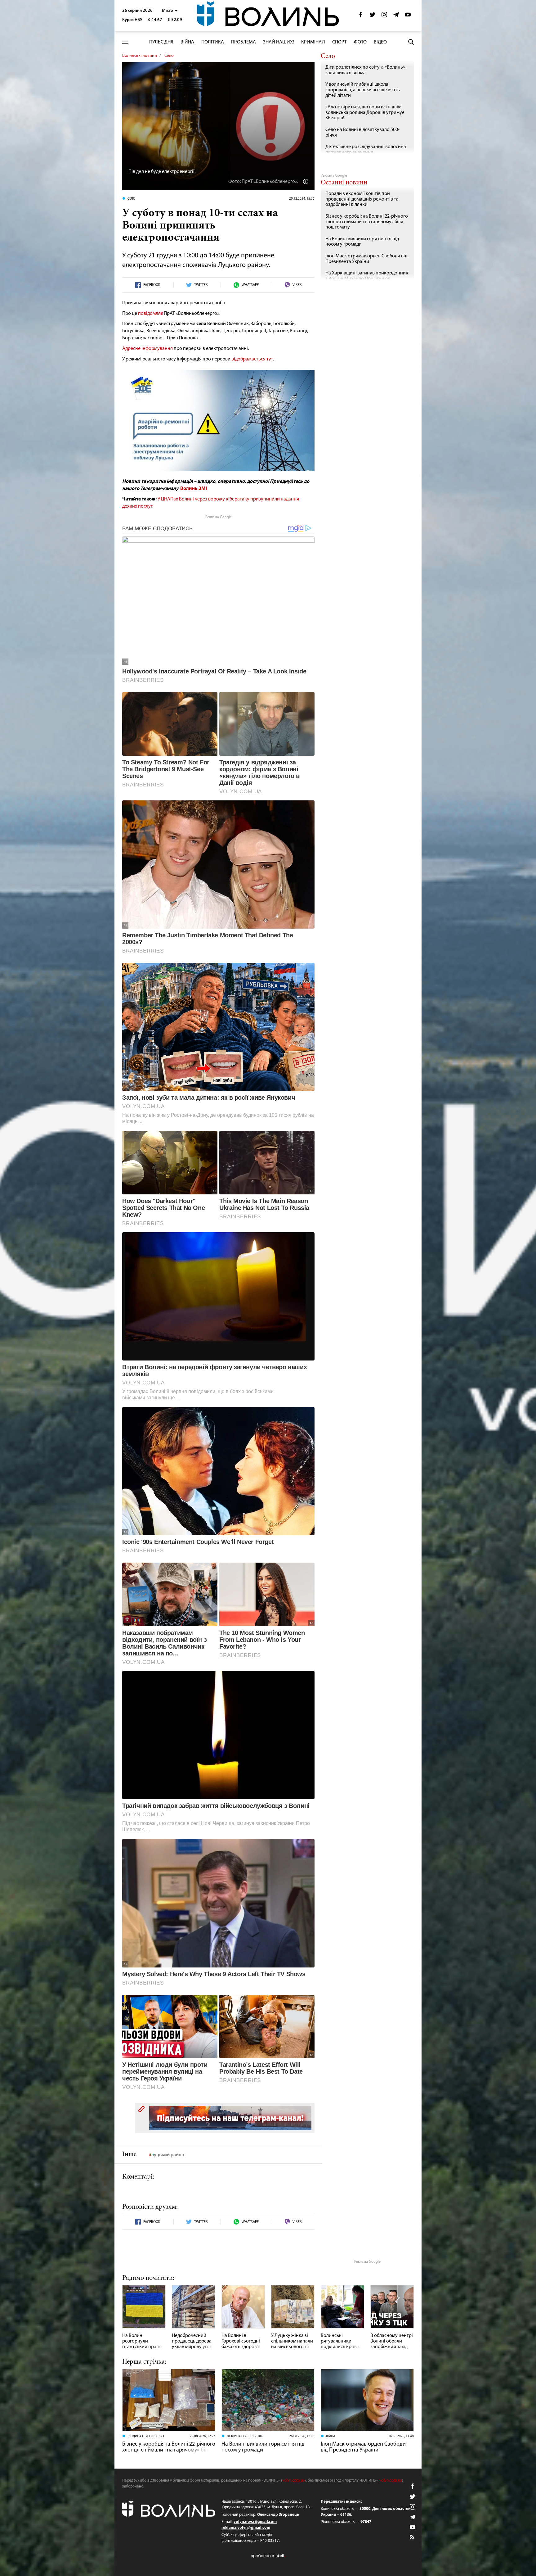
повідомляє (150, 314)
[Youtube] (408, 16)
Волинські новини (140, 56)
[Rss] (413, 2538)
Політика (213, 42)
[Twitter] (373, 16)
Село (169, 56)
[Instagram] (384, 16)
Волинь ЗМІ (194, 489)
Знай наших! (279, 42)
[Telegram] (396, 16)
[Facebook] (361, 16)
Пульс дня (161, 42)
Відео (380, 42)
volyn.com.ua (293, 2481)
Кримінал (313, 42)
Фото (360, 42)
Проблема (243, 42)
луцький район (168, 2155)
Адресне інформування (147, 349)
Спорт (339, 42)
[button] (170, 11)
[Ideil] (268, 2556)
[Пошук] (411, 42)
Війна (187, 42)
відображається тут (252, 359)
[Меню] (125, 42)
